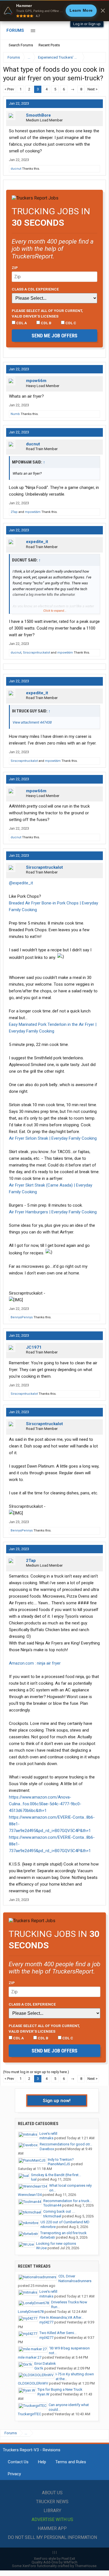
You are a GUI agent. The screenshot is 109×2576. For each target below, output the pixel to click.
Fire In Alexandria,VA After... (61, 2317)
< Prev (9, 89)
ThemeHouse (86, 2566)
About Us (52, 2493)
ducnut (16, 169)
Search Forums (21, 45)
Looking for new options (56, 2244)
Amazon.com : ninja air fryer (35, 1663)
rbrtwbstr (48, 2237)
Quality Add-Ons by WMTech (54, 2562)
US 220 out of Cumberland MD (65, 2222)
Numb (15, 414)
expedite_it (37, 542)
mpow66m (36, 381)
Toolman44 (52, 2205)
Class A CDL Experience (35, 289)
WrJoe (41, 2248)
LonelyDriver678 (31, 2312)
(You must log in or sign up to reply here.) (36, 2072)
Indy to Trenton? (61, 2160)
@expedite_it (21, 883)
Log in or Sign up (87, 24)
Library (52, 2511)
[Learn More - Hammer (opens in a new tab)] (54, 11)
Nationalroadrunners (75, 2281)
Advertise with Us (52, 2519)
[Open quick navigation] (98, 57)
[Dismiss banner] (103, 11)
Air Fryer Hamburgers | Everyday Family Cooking (53, 1212)
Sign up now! (57, 2100)
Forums (15, 30)
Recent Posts (49, 45)
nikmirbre (48, 2227)
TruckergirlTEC (29, 2414)
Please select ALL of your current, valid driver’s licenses (47, 313)
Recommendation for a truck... (68, 2201)
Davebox (47, 2149)
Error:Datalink (45, 2363)
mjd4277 (46, 2322)
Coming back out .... (59, 2211)
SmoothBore (38, 115)
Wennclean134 (30, 2195)
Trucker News (52, 2502)
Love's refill (48, 2134)
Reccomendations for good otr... (66, 2144)
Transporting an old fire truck (63, 2233)
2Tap (14, 512)
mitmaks (46, 2138)
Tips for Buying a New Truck (60, 2389)
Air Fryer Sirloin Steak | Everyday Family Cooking (53, 1138)
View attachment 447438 (32, 722)
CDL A (21, 323)
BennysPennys (22, 1317)
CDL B (46, 323)
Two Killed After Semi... (58, 2333)
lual (34, 2179)
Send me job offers (54, 336)
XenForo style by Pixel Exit (54, 2559)
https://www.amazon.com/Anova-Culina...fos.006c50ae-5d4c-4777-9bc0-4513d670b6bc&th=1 (45, 1804)
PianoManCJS (59, 2164)
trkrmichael (52, 2216)
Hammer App (52, 2528)
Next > (93, 89)
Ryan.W (43, 2394)
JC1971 (34, 1347)
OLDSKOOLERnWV (33, 2383)
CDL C (70, 323)
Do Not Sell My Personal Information (52, 2537)
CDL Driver (67, 2276)
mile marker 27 (30, 2357)
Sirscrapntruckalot (36, 653)
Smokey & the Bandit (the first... (56, 2175)
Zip (15, 268)
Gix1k (39, 2368)
